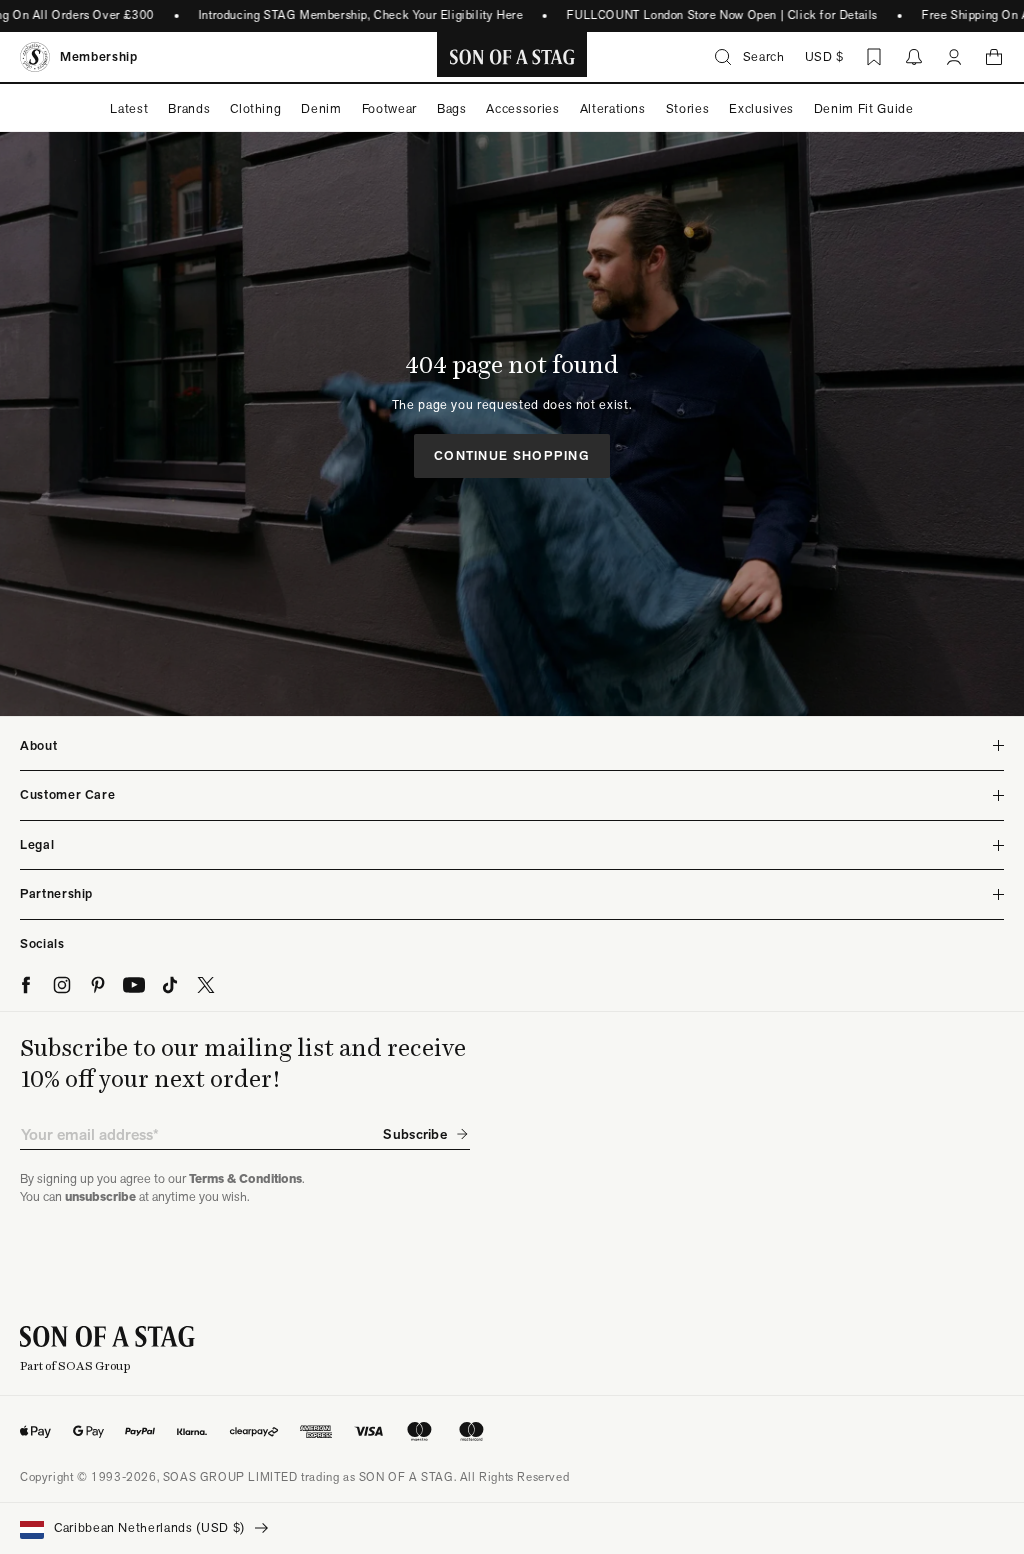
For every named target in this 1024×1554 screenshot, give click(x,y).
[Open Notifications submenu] (914, 57)
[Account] (954, 57)
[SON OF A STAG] (512, 57)
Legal (37, 844)
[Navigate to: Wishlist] (874, 57)
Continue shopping (512, 455)
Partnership (56, 893)
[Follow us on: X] (206, 985)
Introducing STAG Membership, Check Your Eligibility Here (349, 15)
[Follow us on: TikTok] (170, 985)
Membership (99, 56)
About (38, 745)
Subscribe (415, 1134)
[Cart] (994, 57)
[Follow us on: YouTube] (134, 985)
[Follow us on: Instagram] (62, 985)
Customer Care (67, 794)
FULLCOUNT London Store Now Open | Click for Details (710, 15)
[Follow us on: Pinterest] (98, 985)
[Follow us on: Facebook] (26, 985)
